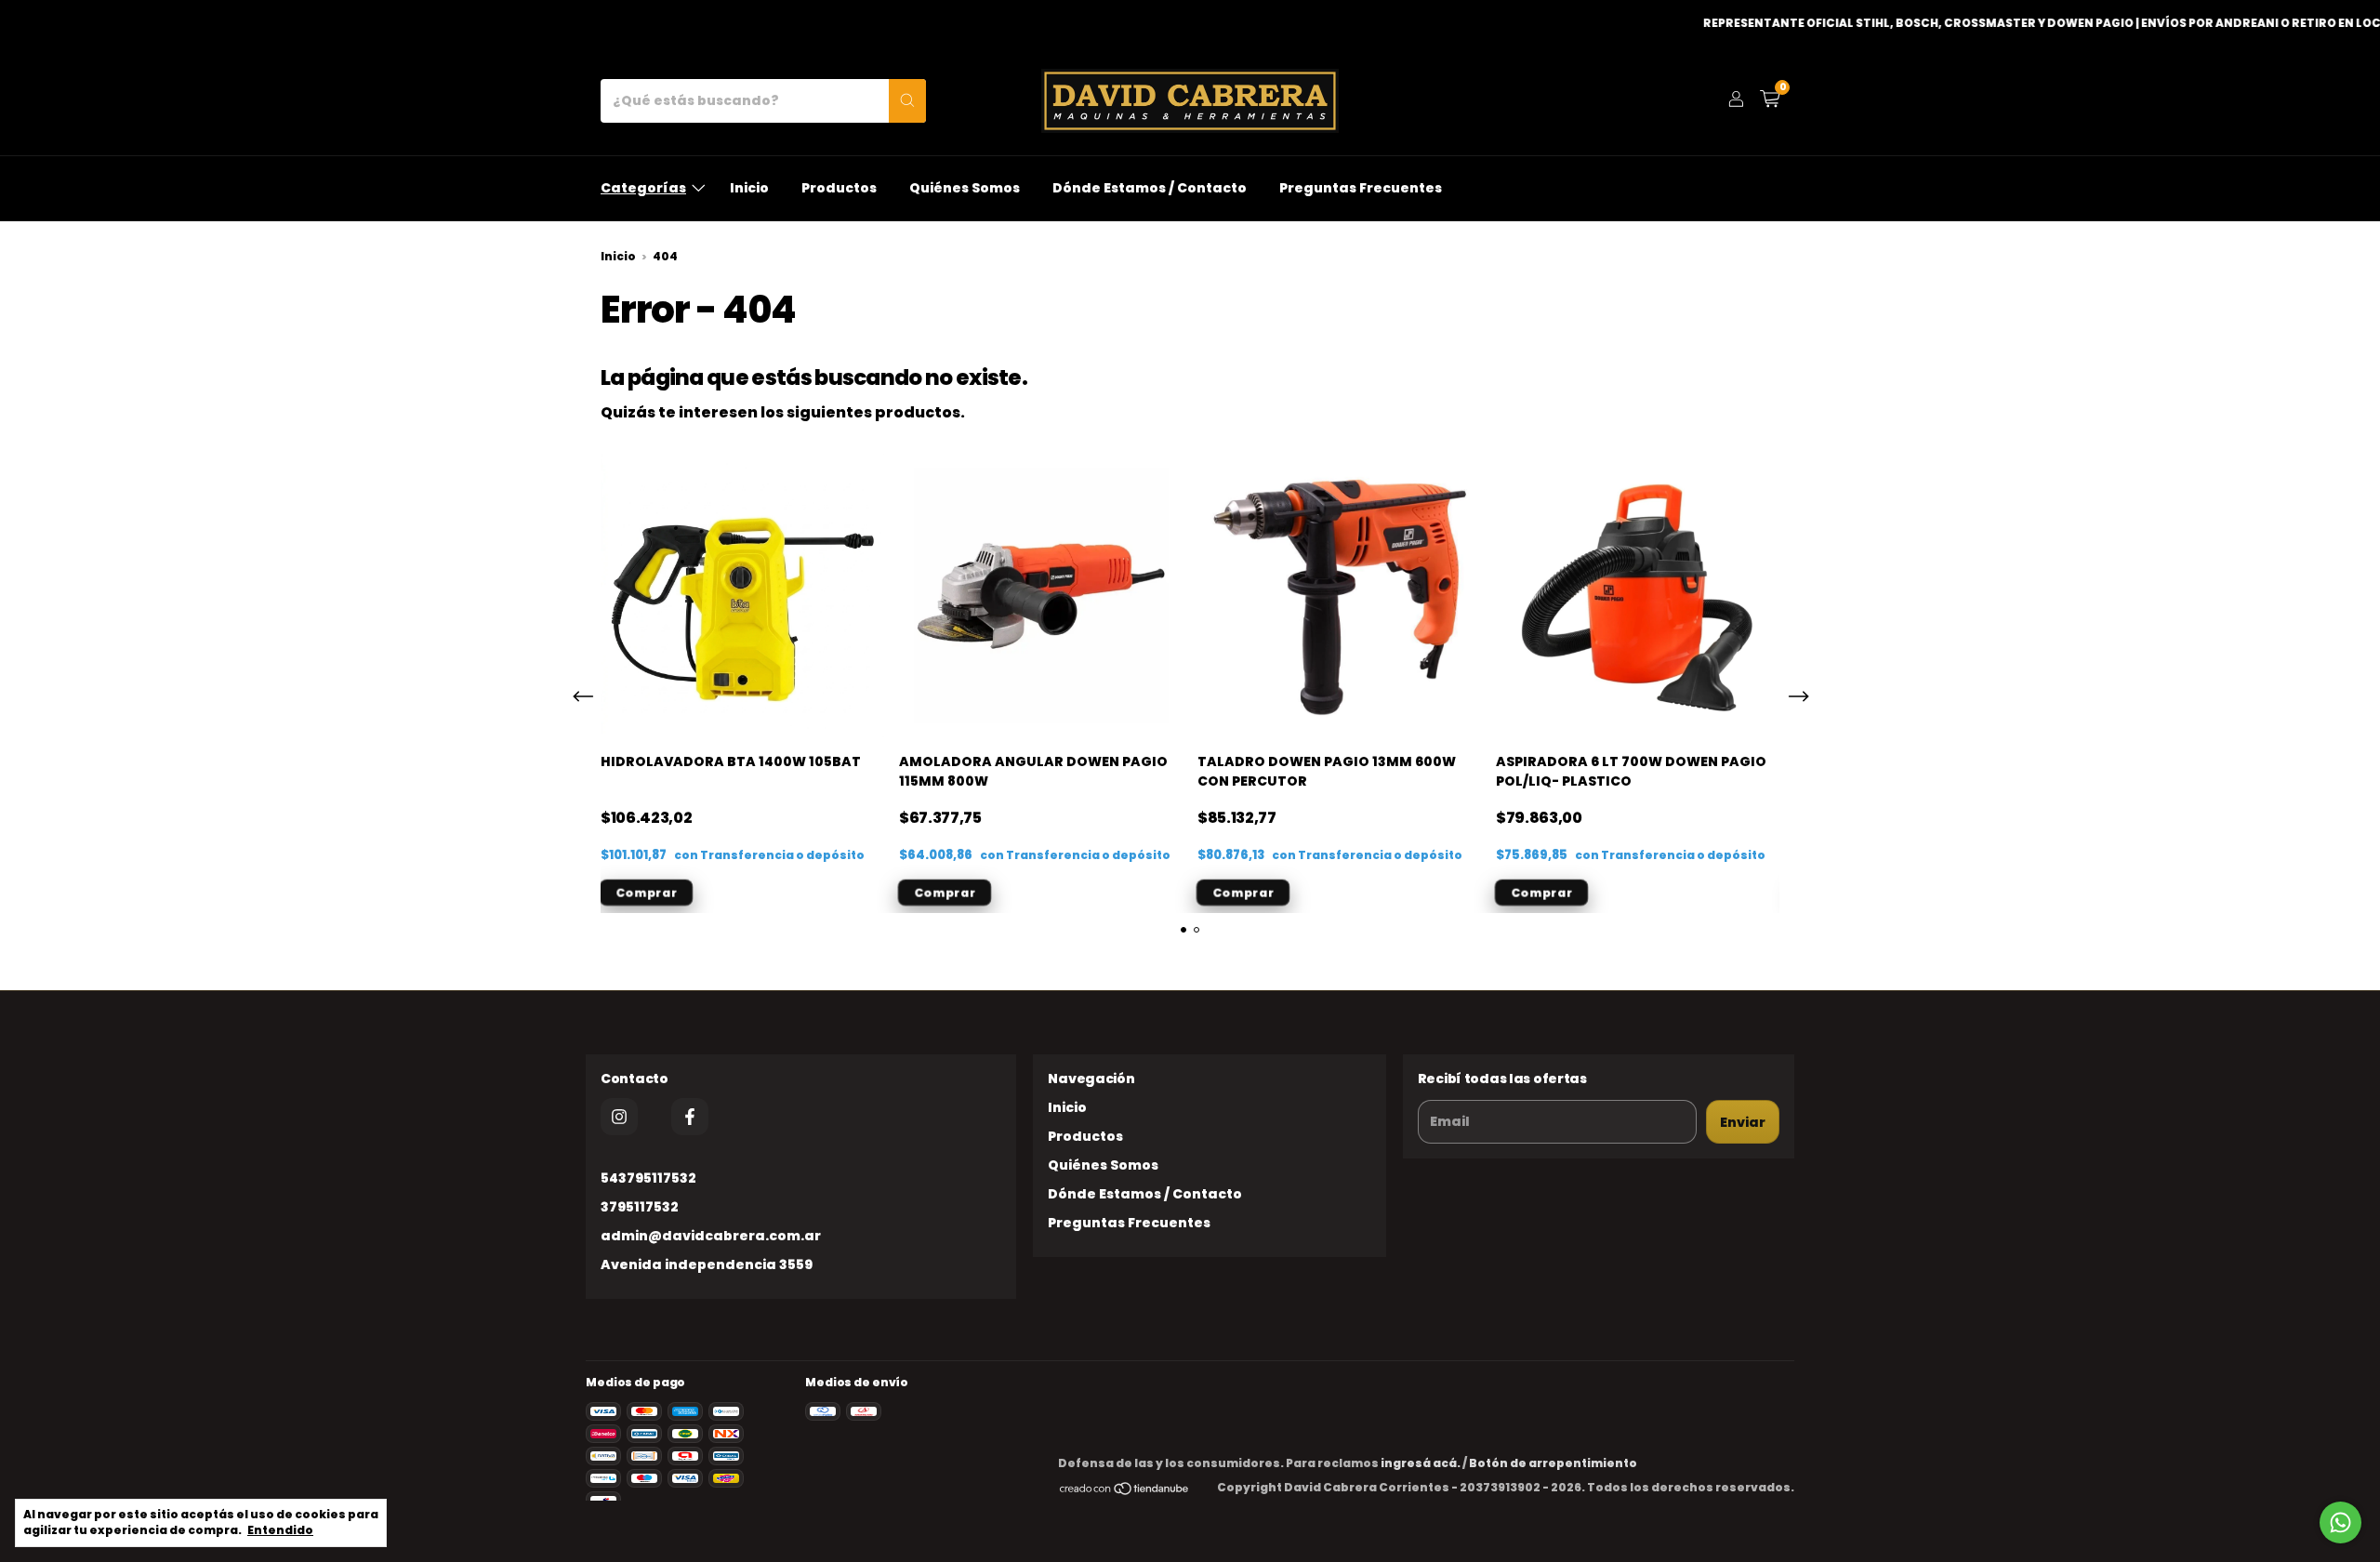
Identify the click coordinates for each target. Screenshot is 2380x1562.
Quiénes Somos (965, 188)
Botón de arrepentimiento (1553, 1463)
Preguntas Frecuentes (1361, 188)
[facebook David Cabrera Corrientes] (690, 1117)
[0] (1770, 101)
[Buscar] (907, 101)
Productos (839, 188)
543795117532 (648, 1178)
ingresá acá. (1421, 1463)
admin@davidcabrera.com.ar (711, 1236)
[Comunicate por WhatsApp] (2340, 1522)
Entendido (280, 1530)
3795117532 (640, 1207)
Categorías (643, 188)
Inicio (749, 188)
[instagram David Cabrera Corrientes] (619, 1117)
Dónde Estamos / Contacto (1150, 188)
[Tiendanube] (1125, 1492)
